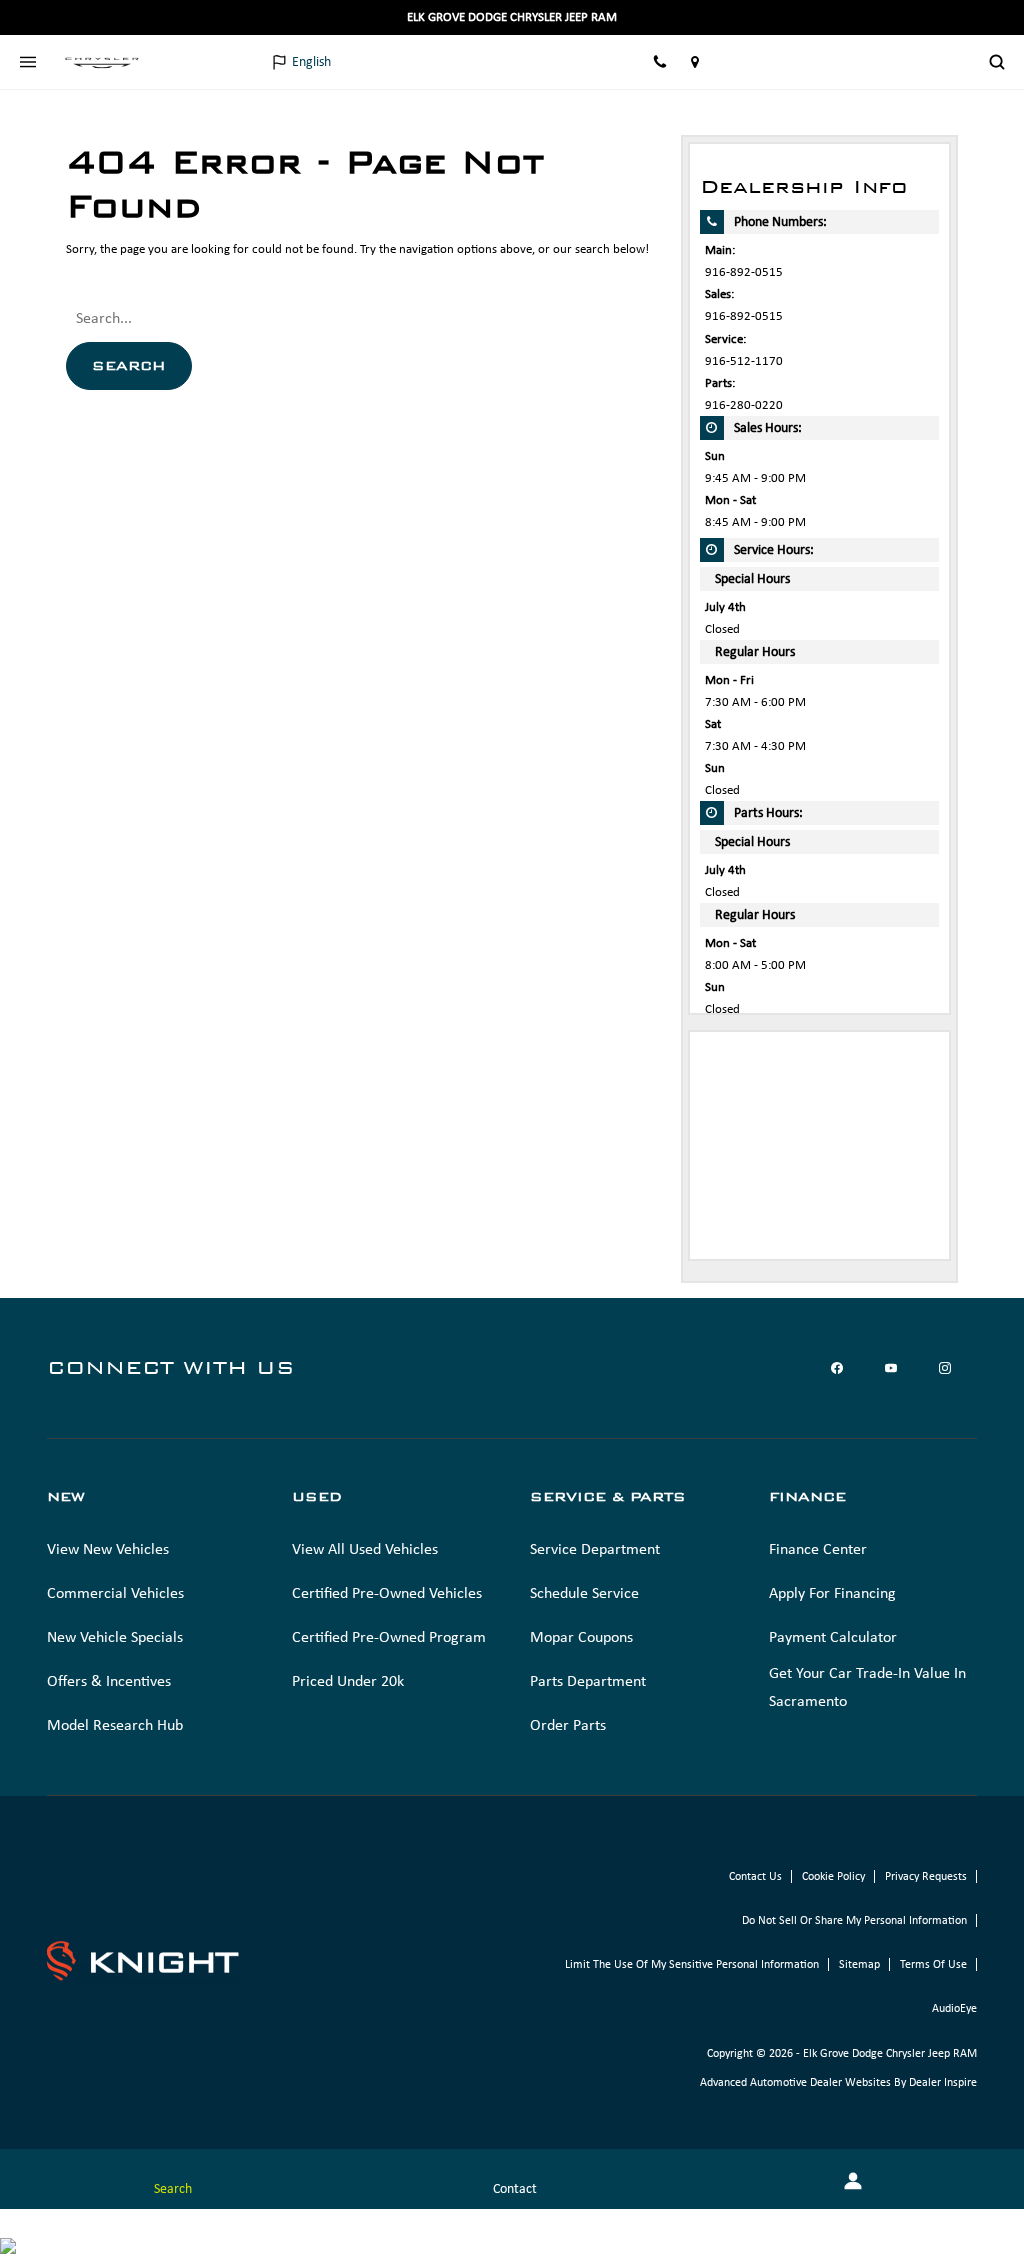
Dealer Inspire (943, 2082)
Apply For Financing (832, 1592)
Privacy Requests (926, 1876)
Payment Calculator (833, 1636)
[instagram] (945, 1368)
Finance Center (818, 1548)
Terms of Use (933, 1964)
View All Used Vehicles (365, 1548)
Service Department (595, 1548)
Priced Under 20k (348, 1680)
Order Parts (568, 1724)
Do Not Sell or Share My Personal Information (854, 1920)
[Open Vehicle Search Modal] (996, 62)
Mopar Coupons (581, 1636)
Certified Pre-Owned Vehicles (387, 1592)
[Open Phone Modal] (660, 62)
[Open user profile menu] (954, 62)
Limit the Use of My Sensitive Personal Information (692, 1964)
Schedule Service (584, 1592)
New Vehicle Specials (115, 1636)
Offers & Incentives (109, 1680)
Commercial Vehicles (115, 1592)
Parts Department (588, 1680)
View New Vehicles (108, 1548)
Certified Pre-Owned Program (389, 1636)
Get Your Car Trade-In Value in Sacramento (867, 1686)
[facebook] (837, 1368)
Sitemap (859, 1964)
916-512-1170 (744, 360)
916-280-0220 (744, 404)
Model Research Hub (115, 1724)
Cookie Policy (833, 1876)
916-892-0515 (744, 271)
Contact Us (755, 1876)
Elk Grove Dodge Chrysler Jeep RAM (890, 2053)
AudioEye (954, 2008)
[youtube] (891, 1368)
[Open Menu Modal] (27, 62)
